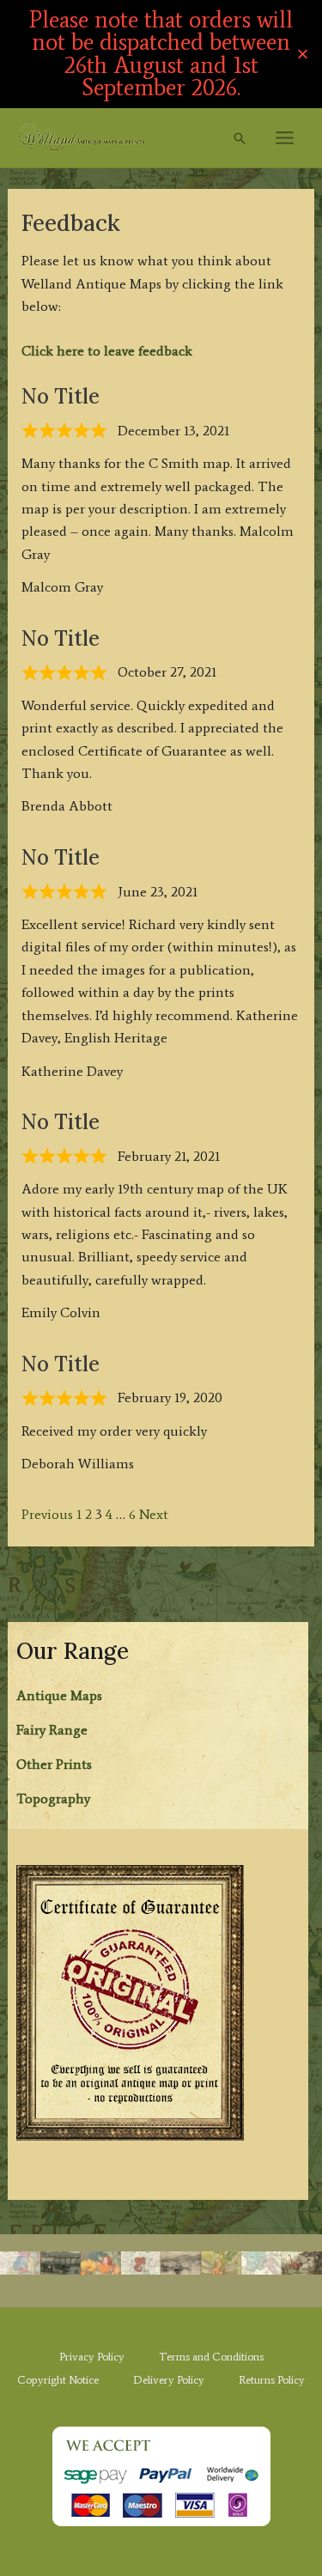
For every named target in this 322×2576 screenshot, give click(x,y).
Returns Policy (272, 2380)
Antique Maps (59, 1695)
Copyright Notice (58, 2380)
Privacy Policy (92, 2357)
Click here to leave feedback (107, 351)
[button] (240, 138)
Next (154, 1514)
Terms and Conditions (211, 2357)
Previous (47, 1514)
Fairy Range (52, 1730)
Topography (53, 1798)
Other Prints (54, 1764)
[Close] (303, 54)
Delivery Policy (169, 2380)
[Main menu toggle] (285, 138)
